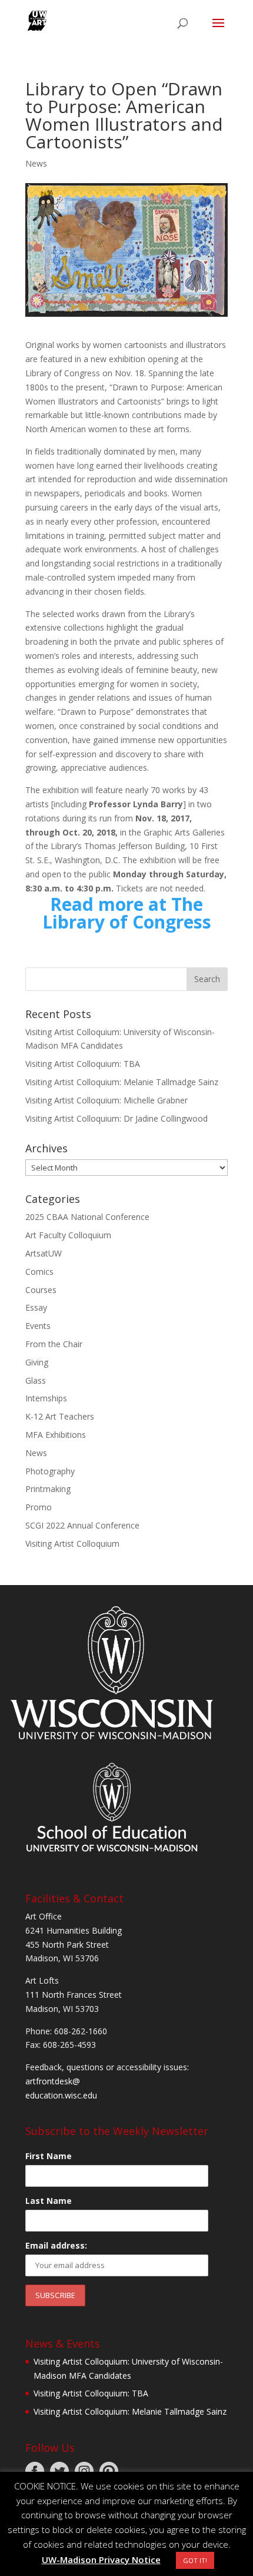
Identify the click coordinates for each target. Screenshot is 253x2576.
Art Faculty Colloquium (68, 1235)
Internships (46, 1398)
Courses (41, 1290)
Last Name (49, 2201)
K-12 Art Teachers (60, 1416)
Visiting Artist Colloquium (72, 1544)
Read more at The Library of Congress (127, 913)
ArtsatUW (44, 1253)
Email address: (56, 2245)
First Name (49, 2156)
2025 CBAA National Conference (87, 1217)
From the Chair (54, 1344)
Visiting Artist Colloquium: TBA (83, 1064)
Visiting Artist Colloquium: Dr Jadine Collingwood (116, 1118)
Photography (50, 1471)
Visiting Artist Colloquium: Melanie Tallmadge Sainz (122, 1082)
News (36, 163)
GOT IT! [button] (195, 2560)
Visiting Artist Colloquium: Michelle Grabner (106, 1100)
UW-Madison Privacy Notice (101, 2560)
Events (38, 1326)
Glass (36, 1380)
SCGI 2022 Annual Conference (82, 1525)
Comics (39, 1272)
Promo (39, 1507)
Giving (37, 1362)
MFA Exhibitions (56, 1435)
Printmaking (48, 1489)
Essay (36, 1307)
